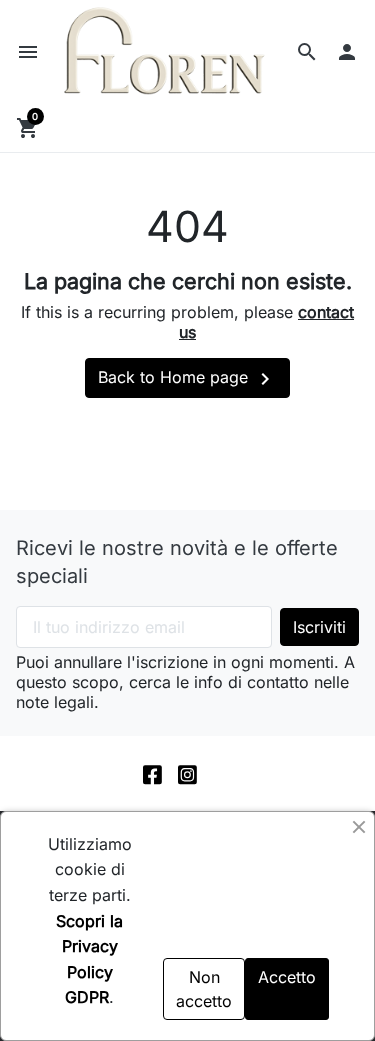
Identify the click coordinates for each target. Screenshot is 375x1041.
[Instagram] (187, 773)
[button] (307, 52)
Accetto (287, 977)
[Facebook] (152, 773)
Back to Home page (187, 379)
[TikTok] (222, 773)
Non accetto (204, 989)
